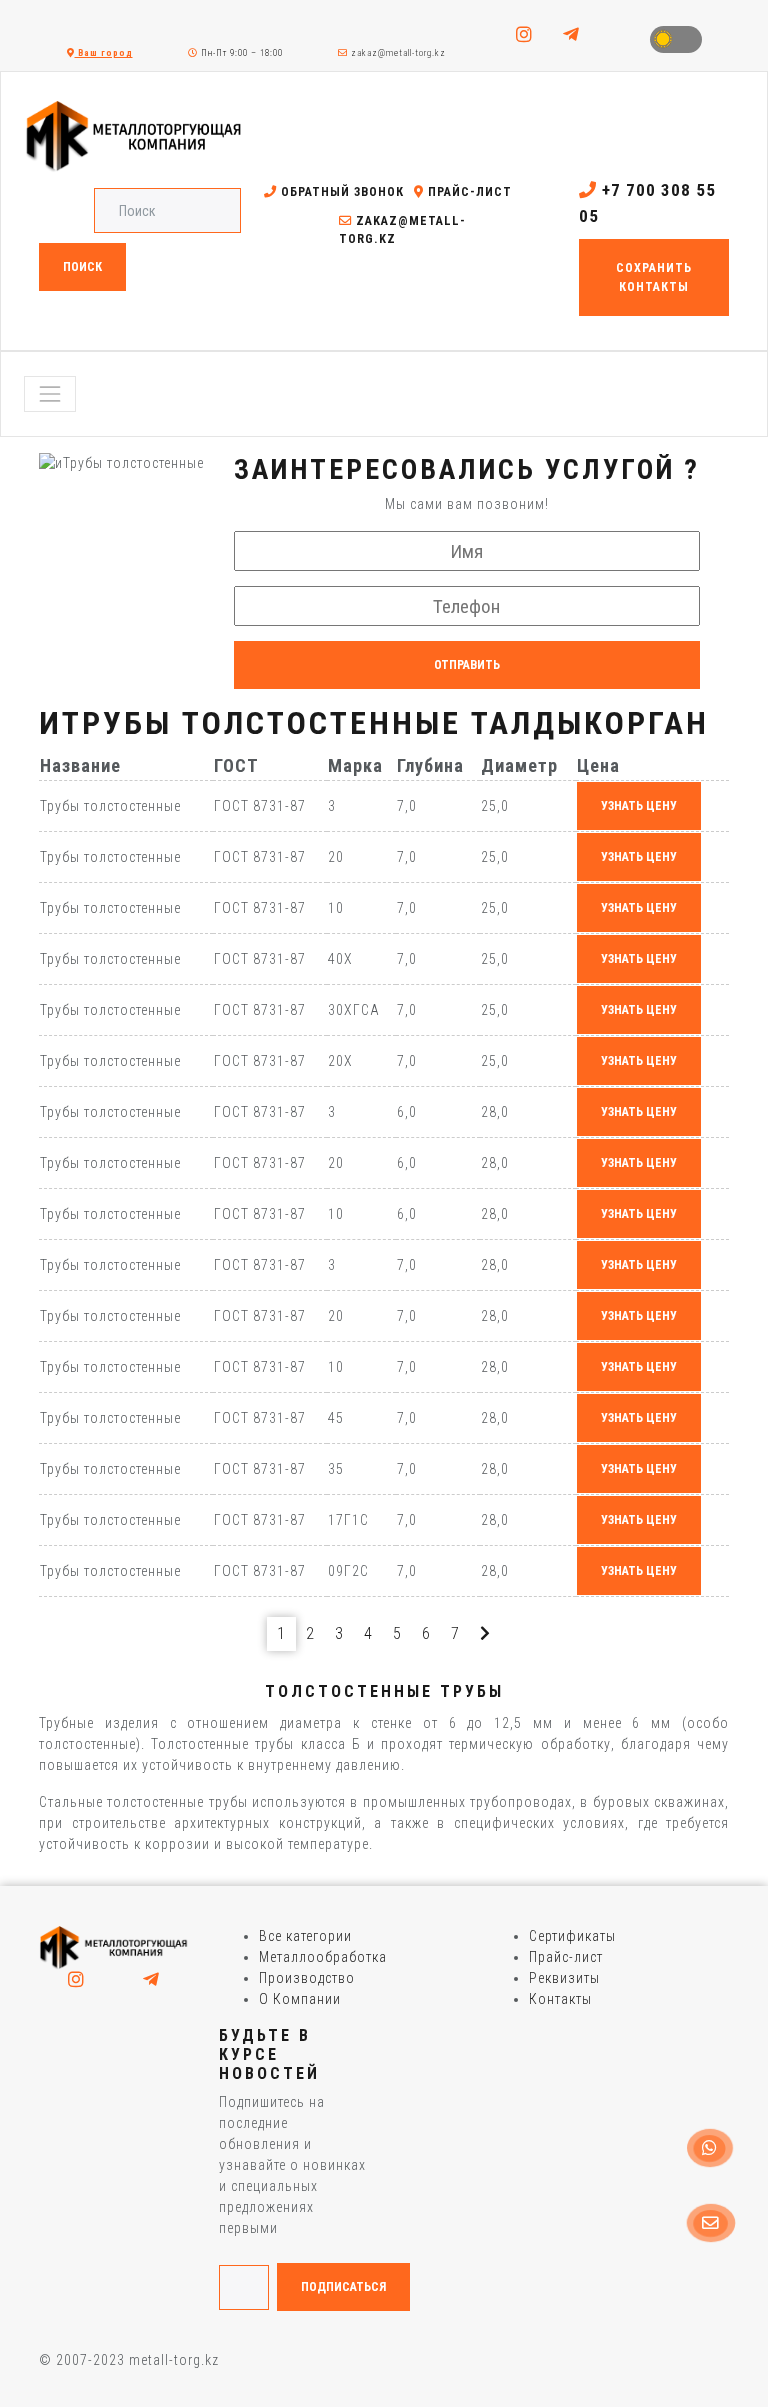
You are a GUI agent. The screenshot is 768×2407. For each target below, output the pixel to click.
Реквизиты (564, 1978)
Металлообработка (323, 1957)
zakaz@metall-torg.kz (397, 53)
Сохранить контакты (654, 277)
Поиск (82, 267)
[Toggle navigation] (50, 394)
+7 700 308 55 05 (647, 203)
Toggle (676, 39)
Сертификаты (572, 1936)
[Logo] (114, 1947)
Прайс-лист (468, 192)
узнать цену (639, 806)
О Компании (300, 1999)
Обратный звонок (340, 192)
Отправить (467, 665)
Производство (307, 1978)
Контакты (560, 1999)
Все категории (305, 1936)
